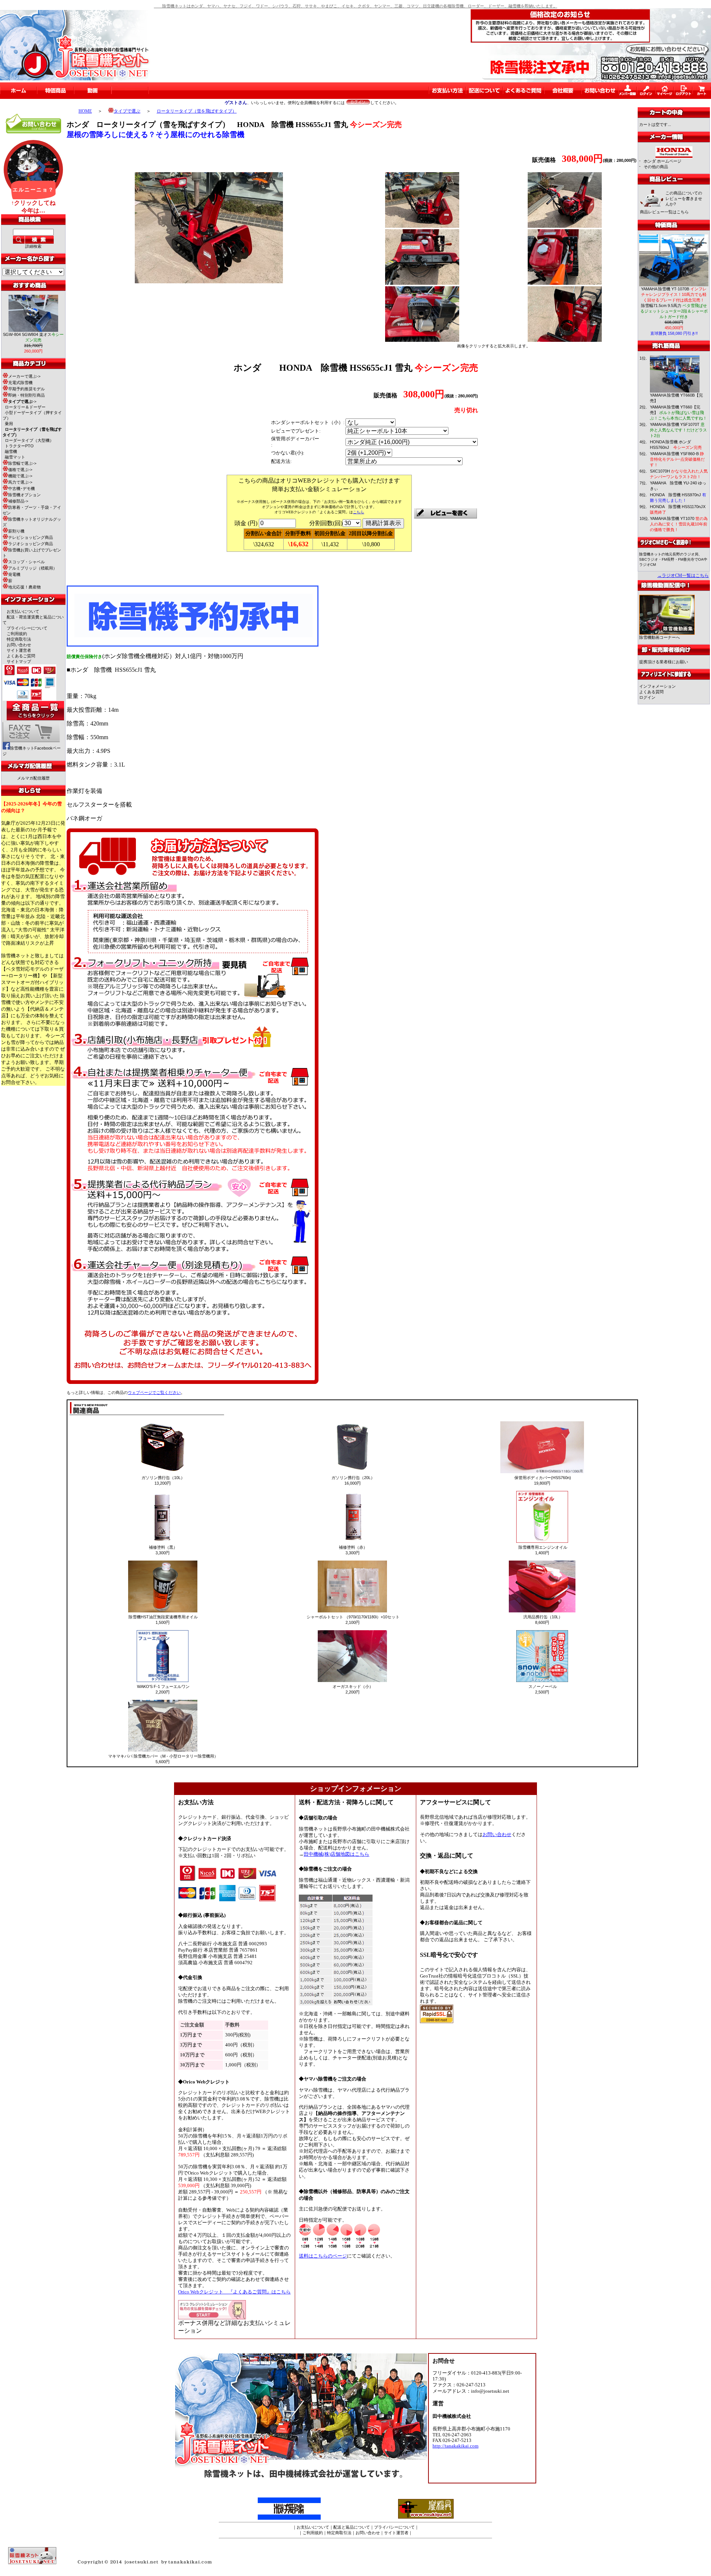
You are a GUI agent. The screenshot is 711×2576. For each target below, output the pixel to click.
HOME (85, 111)
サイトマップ (19, 661)
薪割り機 (16, 531)
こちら (358, 512)
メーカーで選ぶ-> (24, 376)
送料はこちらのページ (323, 2256)
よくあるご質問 (21, 656)
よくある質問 (651, 692)
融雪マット (15, 457)
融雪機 (11, 451)
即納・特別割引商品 (26, 395)
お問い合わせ (19, 645)
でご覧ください (154, 1392)
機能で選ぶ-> (20, 476)
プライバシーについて (27, 628)
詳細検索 (33, 246)
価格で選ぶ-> (20, 470)
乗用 (9, 424)
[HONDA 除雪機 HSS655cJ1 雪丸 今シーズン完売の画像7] (565, 340)
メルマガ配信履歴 (33, 778)
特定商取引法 (19, 639)
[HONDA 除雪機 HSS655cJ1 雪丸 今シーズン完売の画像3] (565, 226)
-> (22, 401)
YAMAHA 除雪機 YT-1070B (674, 294)
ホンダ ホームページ (662, 161)
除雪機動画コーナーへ (660, 637)
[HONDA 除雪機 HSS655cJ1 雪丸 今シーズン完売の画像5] (565, 283)
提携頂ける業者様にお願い (664, 662)
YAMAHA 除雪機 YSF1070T (678, 430)
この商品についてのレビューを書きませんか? (684, 198)
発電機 (14, 574)
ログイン (647, 697)
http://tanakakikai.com (455, 2446)
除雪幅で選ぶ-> (22, 463)
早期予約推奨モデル (26, 389)
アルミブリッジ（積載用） (33, 568)
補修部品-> (18, 501)
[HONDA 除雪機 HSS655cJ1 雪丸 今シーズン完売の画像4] (422, 283)
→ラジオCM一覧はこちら (683, 575)
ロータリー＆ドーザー (25, 407)
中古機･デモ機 (21, 488)
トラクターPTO (19, 446)
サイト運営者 (19, 650)
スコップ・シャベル (26, 562)
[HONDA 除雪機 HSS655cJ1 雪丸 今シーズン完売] (209, 281)
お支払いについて (23, 611)
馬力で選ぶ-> (20, 482)
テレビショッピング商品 (31, 537)
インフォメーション (657, 686)
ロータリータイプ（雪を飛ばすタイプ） (197, 111)
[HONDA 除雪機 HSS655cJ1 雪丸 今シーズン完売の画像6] (422, 340)
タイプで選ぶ (127, 111)
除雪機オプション (24, 495)
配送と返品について (352, 2527)
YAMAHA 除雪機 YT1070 (679, 524)
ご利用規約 (17, 634)
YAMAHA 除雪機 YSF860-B (677, 459)
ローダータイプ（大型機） (29, 440)
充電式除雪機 (20, 383)
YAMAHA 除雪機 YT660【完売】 (678, 413)
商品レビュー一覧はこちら (664, 212)
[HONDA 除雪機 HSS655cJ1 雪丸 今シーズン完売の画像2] (422, 226)
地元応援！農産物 (24, 587)
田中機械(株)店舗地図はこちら (336, 1854)
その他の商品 (656, 167)
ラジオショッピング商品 (31, 544)
